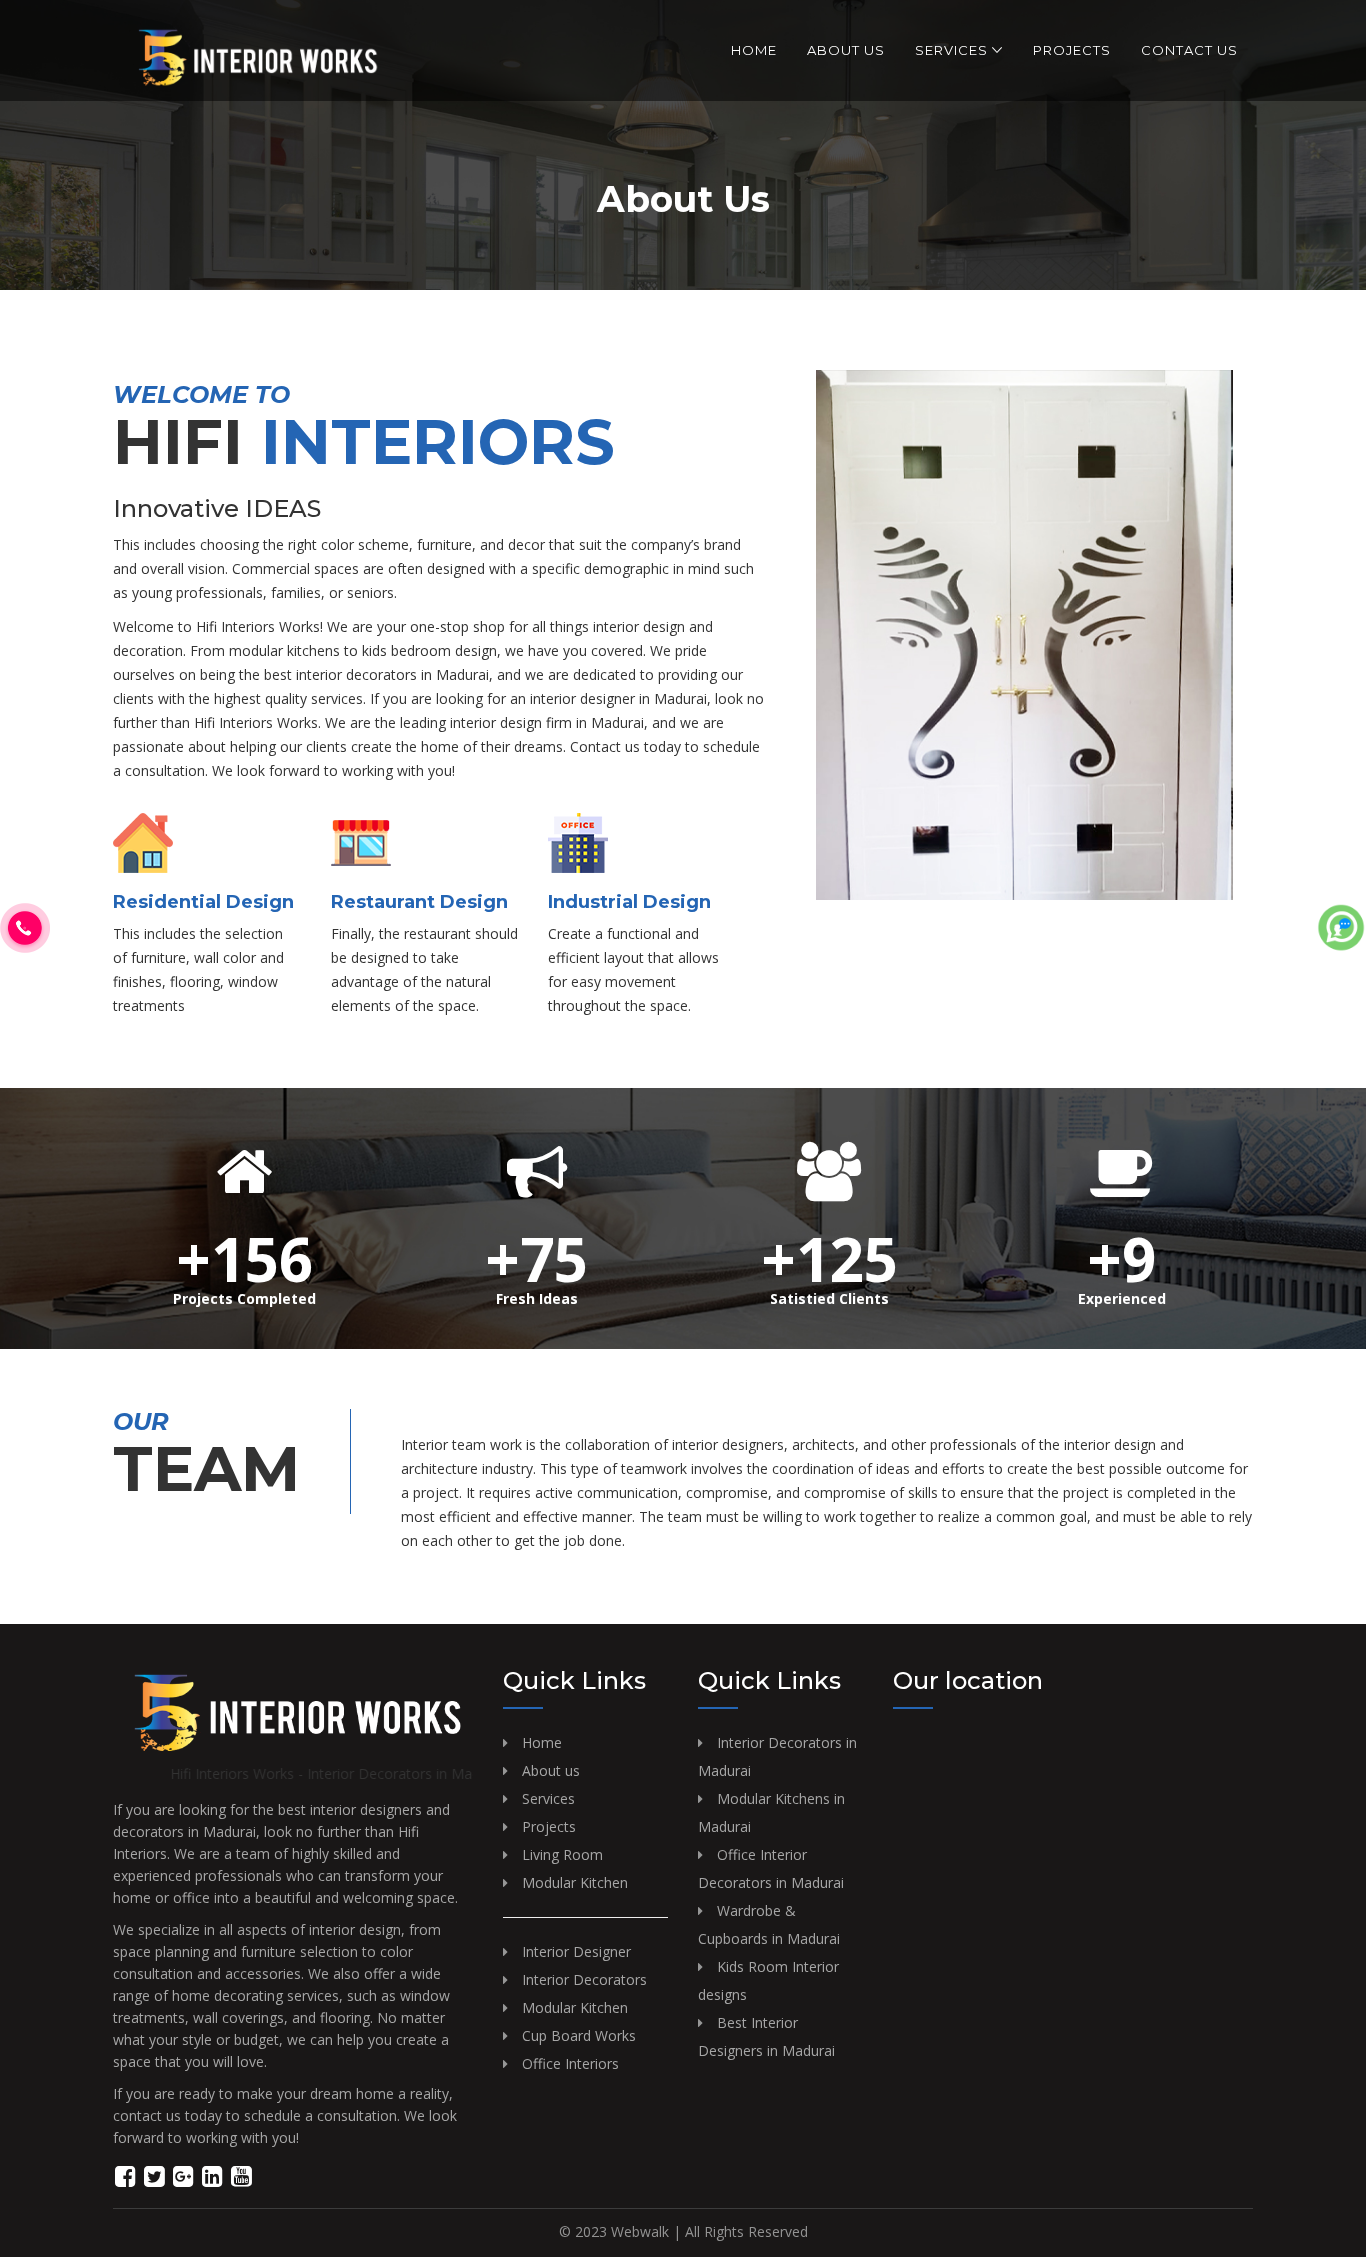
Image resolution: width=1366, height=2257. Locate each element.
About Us (846, 50)
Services (951, 50)
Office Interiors (570, 2063)
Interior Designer (576, 1951)
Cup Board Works (579, 2035)
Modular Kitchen (575, 1882)
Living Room (562, 1854)
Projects (1072, 50)
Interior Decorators (584, 1979)
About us (551, 1770)
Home (754, 50)
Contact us (1189, 50)
